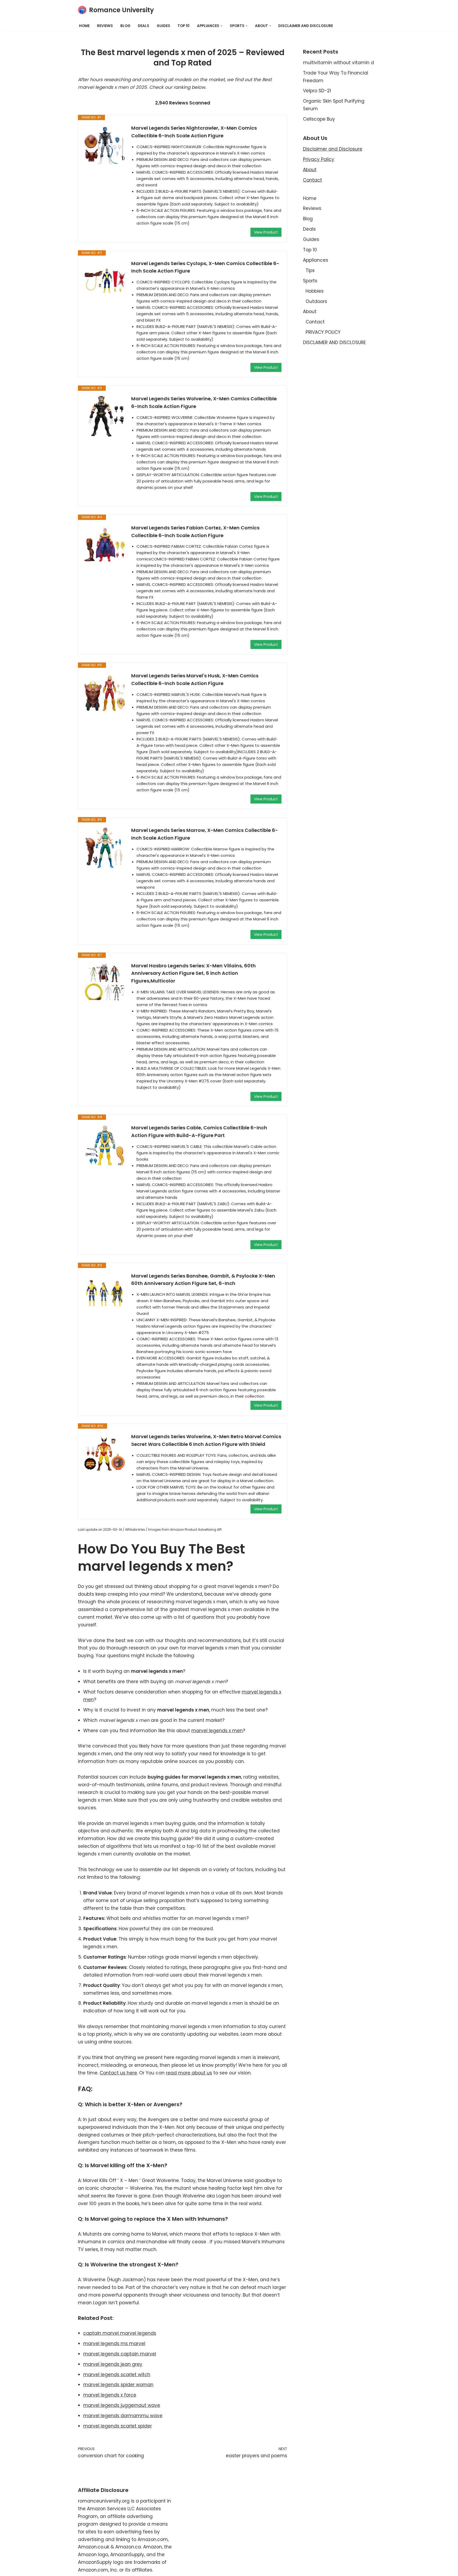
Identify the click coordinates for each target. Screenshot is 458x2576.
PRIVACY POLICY (323, 332)
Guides (163, 26)
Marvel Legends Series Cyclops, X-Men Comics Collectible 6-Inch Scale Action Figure (205, 267)
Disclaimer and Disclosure (333, 149)
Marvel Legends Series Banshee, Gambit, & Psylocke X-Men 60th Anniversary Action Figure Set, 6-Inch (203, 1280)
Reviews (105, 26)
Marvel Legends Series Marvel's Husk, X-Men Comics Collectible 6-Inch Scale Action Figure (195, 679)
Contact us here (118, 2073)
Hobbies (315, 291)
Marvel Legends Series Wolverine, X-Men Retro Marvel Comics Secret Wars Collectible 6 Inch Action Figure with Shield (206, 1440)
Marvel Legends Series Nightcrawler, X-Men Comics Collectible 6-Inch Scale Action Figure (194, 132)
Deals (144, 26)
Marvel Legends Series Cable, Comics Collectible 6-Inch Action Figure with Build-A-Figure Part (199, 1131)
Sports (310, 281)
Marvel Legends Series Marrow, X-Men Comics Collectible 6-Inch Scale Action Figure (205, 834)
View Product (266, 232)
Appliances (316, 260)
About (310, 170)
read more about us (189, 2073)
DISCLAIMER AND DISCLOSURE (306, 26)
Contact (312, 180)
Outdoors (316, 301)
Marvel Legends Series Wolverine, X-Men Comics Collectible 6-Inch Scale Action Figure (204, 402)
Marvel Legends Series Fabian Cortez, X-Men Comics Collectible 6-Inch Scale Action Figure (195, 532)
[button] (221, 26)
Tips (310, 270)
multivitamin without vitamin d (338, 63)
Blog (125, 26)
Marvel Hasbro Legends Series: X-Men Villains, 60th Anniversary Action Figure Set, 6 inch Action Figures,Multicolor (193, 973)
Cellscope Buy (319, 119)
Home (84, 26)
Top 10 (184, 26)
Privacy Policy (319, 159)
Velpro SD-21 (317, 91)
